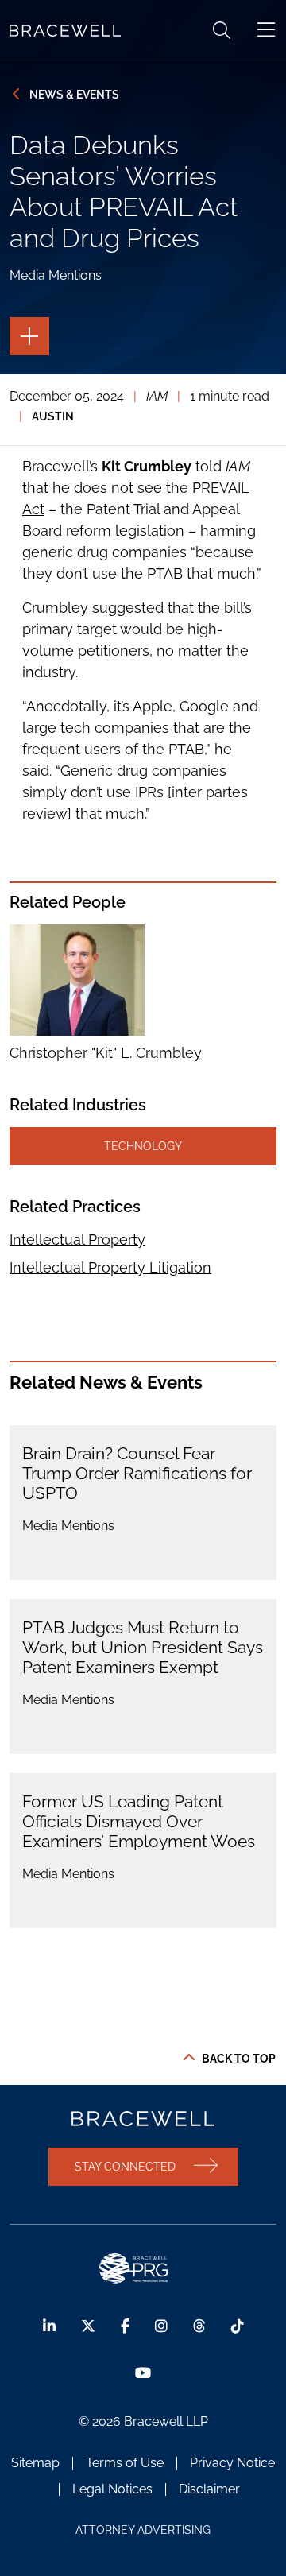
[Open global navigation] (266, 30)
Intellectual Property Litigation (110, 1267)
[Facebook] (125, 2326)
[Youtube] (143, 2373)
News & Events (74, 94)
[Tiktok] (238, 2326)
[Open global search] (222, 30)
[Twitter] (88, 2326)
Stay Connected (125, 2166)
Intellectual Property (77, 1240)
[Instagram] (161, 2326)
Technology (143, 1146)
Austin (53, 416)
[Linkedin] (49, 2326)
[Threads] (199, 2326)
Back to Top (239, 2059)
